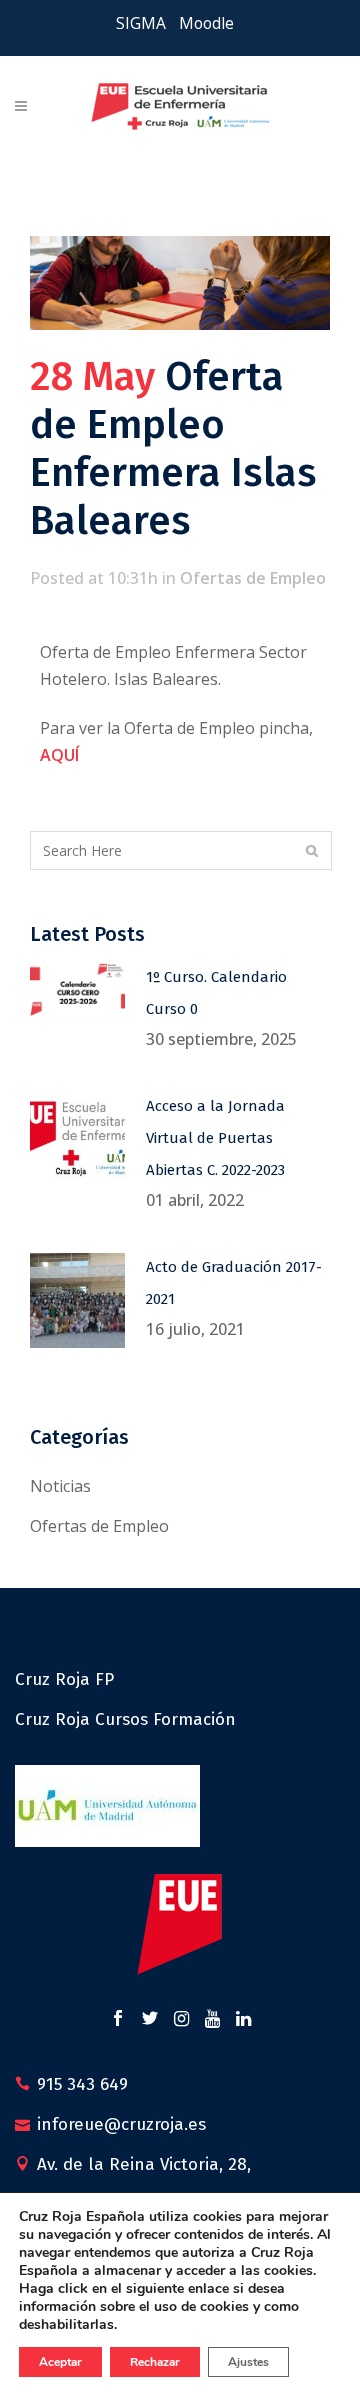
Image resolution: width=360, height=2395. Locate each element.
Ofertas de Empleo (253, 578)
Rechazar (155, 2362)
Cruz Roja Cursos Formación (125, 1719)
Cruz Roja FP (64, 1679)
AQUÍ (59, 755)
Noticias (60, 1486)
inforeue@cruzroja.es (121, 2124)
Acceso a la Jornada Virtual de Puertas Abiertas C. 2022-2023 (215, 1138)
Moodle (206, 23)
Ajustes (248, 2362)
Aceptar (60, 2362)
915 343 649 (82, 2084)
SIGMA (141, 23)
